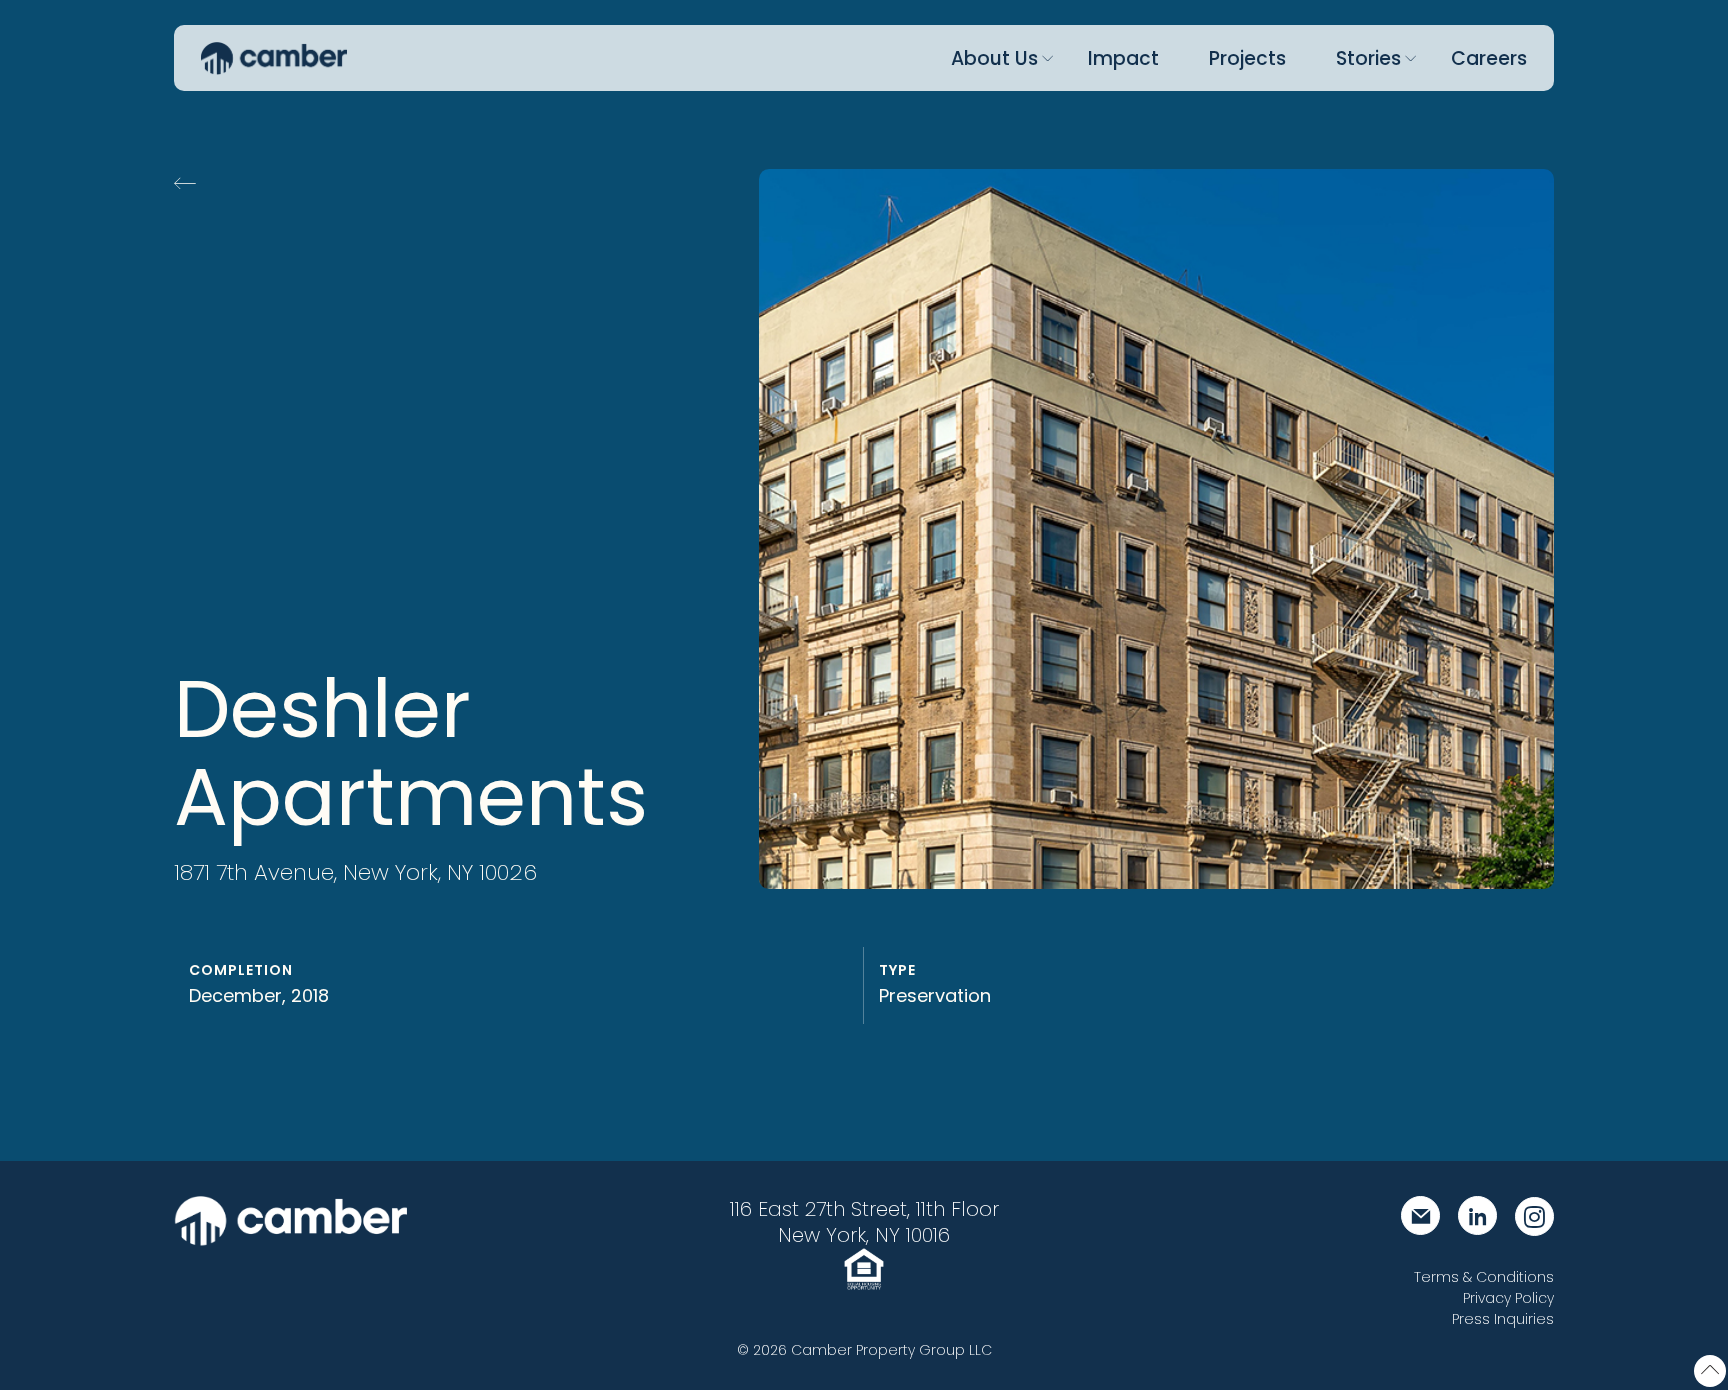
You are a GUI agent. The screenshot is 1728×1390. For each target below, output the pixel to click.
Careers (1489, 58)
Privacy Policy (1508, 1298)
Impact (1123, 58)
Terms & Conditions (1484, 1277)
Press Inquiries (1503, 1319)
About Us (994, 58)
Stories (1368, 58)
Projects (1247, 58)
